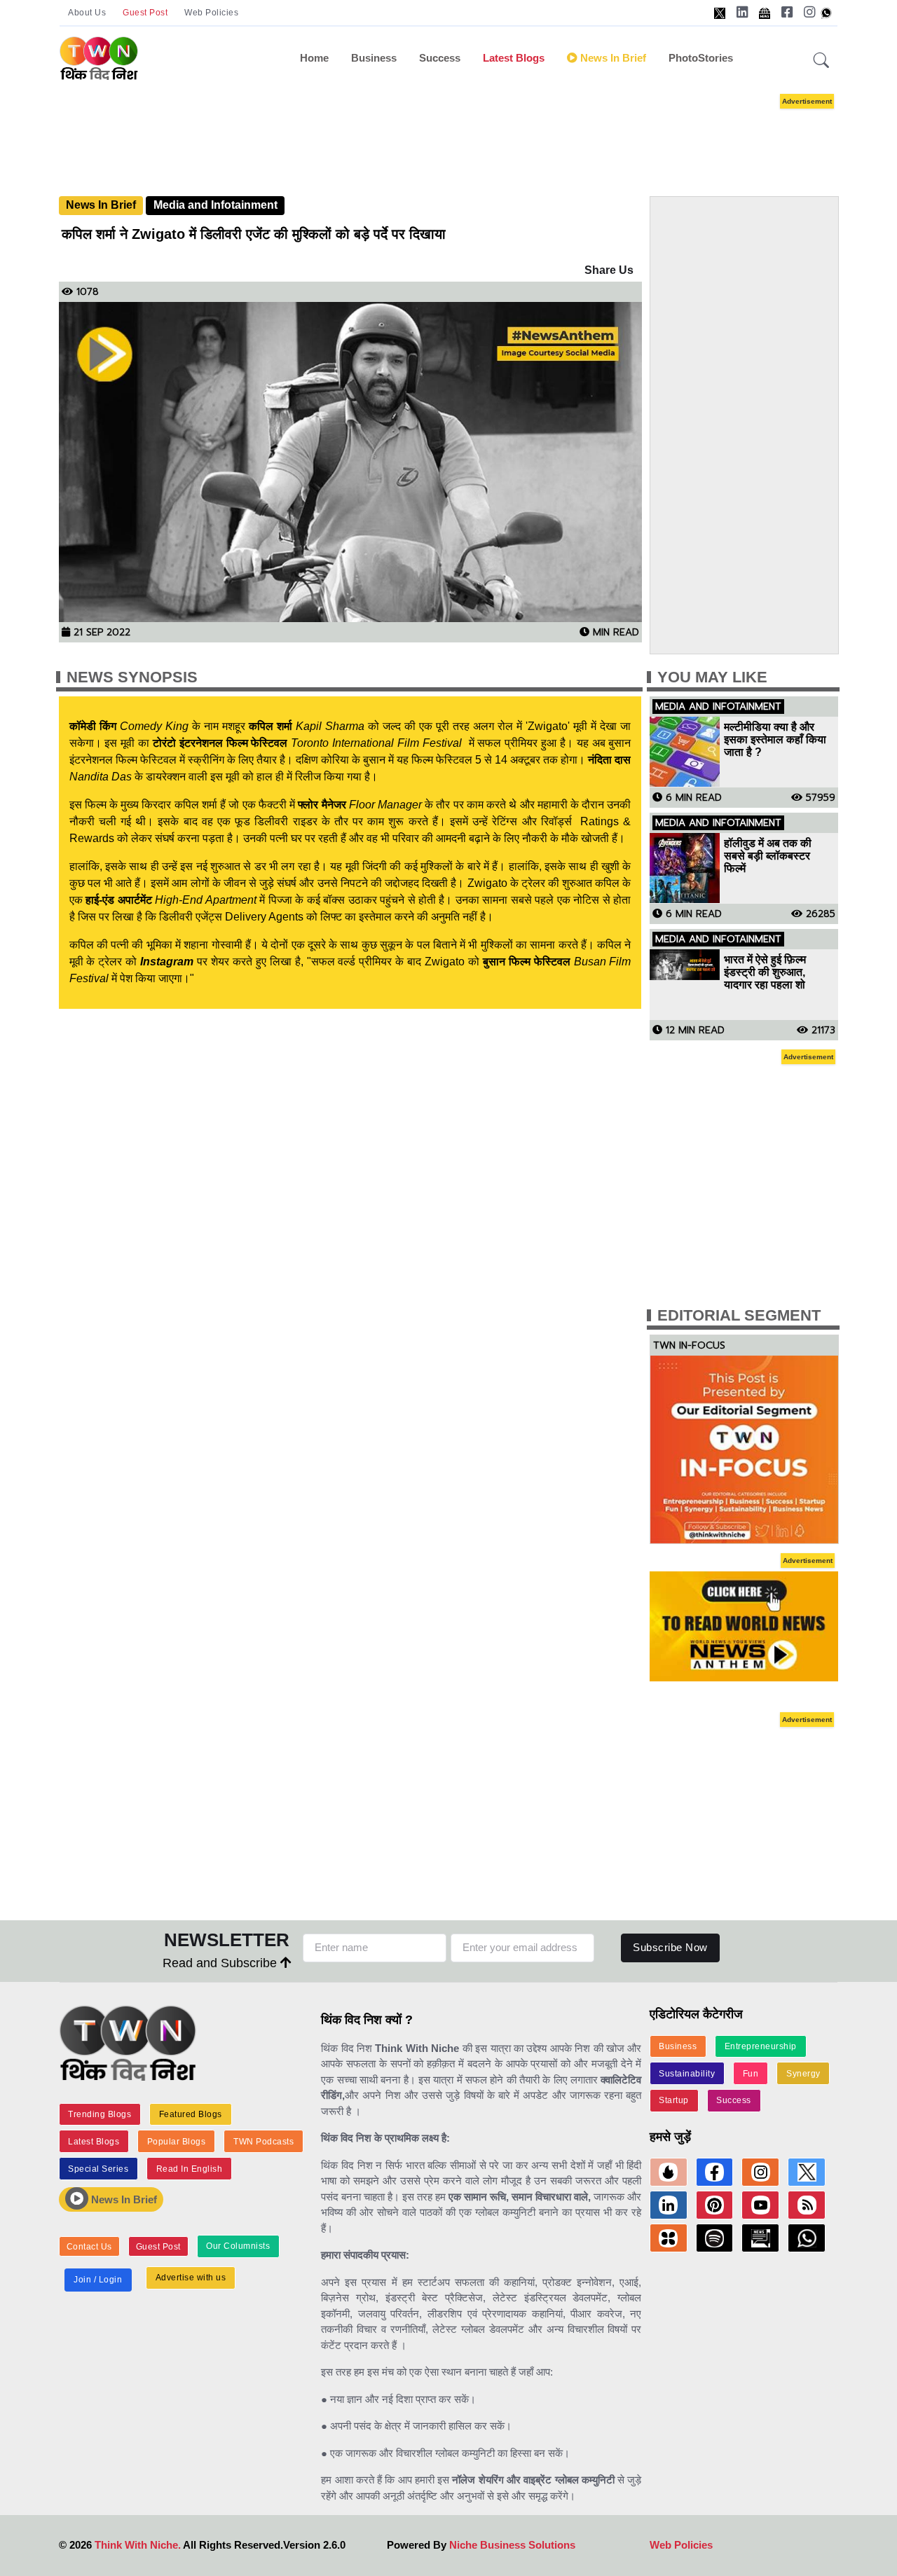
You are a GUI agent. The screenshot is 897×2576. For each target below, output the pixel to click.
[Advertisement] (470, 132)
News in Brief (612, 58)
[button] (821, 61)
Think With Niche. (138, 2545)
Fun (751, 2074)
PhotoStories (701, 58)
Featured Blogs (191, 2114)
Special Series (98, 2169)
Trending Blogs (100, 2114)
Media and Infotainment (215, 205)
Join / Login (98, 2280)
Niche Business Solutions (512, 2545)
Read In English (190, 2169)
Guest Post (145, 13)
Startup (674, 2100)
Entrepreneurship (761, 2046)
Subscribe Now (670, 1947)
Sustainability (687, 2074)
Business (374, 58)
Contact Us (89, 2247)
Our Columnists (238, 2246)
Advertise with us (191, 2278)
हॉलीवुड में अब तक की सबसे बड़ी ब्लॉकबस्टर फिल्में (768, 856)
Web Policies (211, 13)
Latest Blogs (514, 58)
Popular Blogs (177, 2142)
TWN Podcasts (263, 2142)
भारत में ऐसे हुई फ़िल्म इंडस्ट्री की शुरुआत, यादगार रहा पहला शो (765, 972)
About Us (87, 13)
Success (440, 58)
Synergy (803, 2074)
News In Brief (101, 205)
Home (314, 58)
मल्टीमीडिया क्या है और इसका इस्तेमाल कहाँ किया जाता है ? (775, 739)
